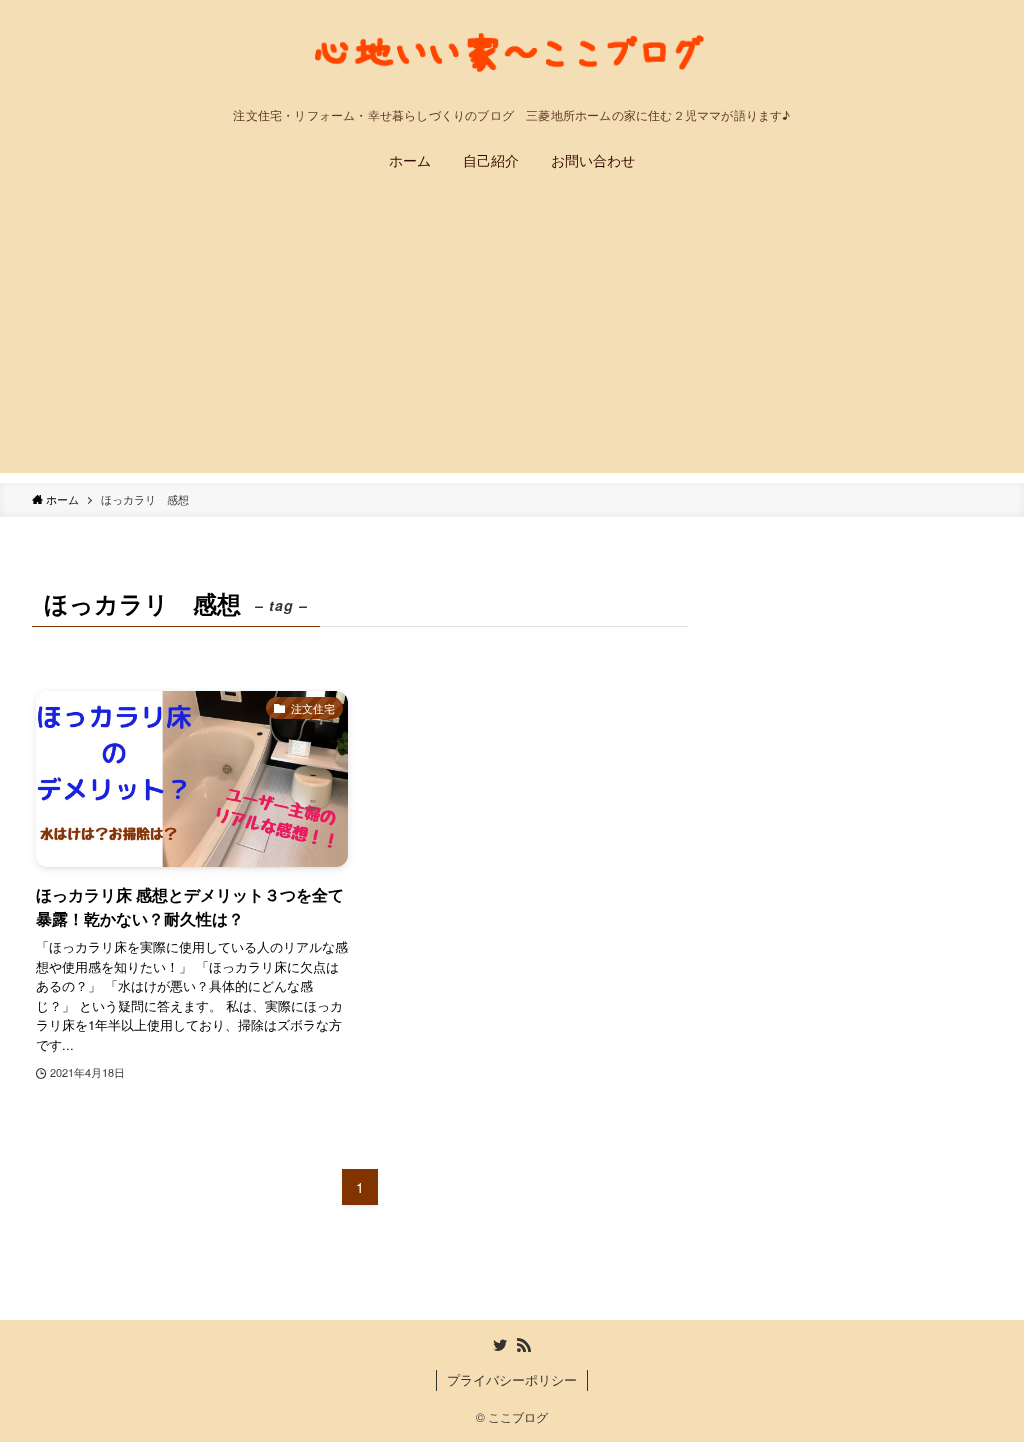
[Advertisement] (512, 333)
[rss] (524, 1345)
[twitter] (500, 1345)
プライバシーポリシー (512, 1379)
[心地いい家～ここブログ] (512, 58)
